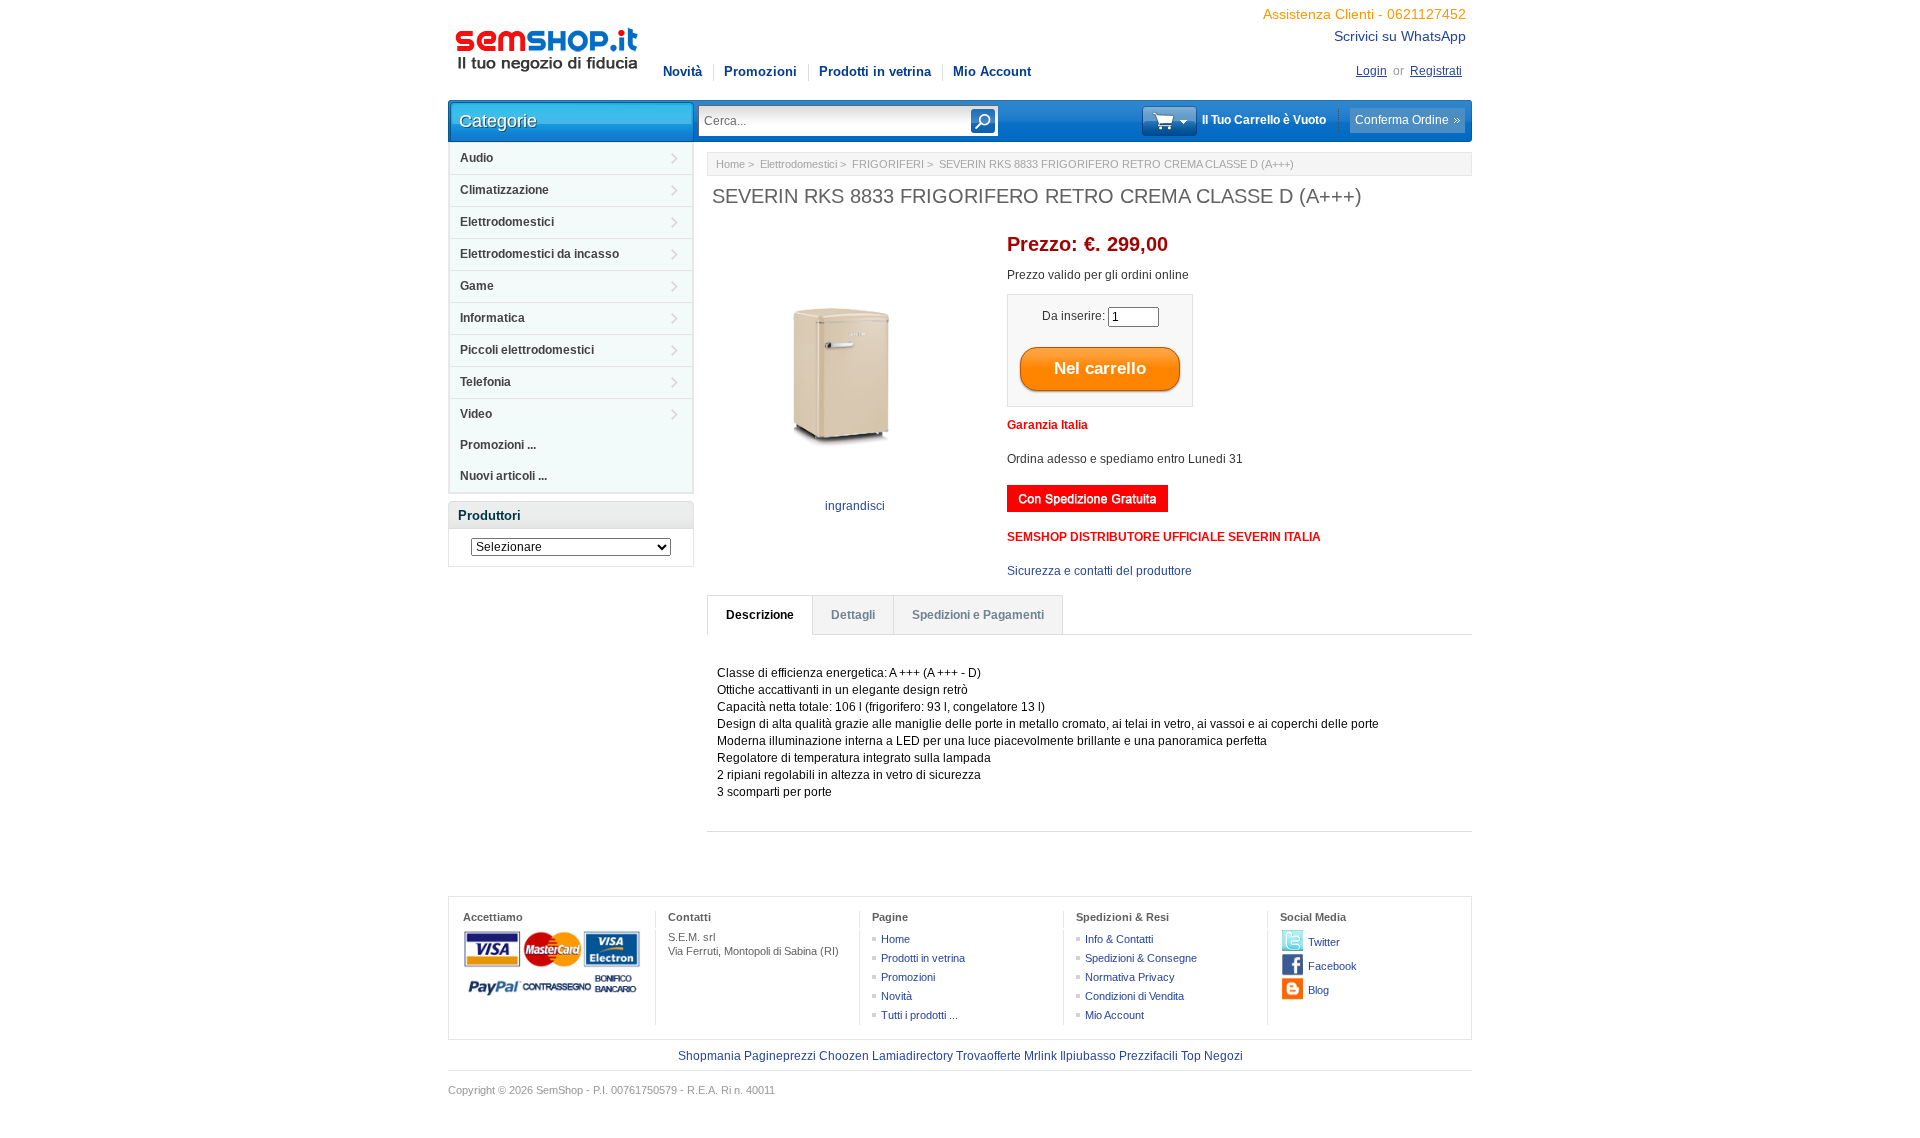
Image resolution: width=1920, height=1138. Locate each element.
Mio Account (992, 71)
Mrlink (1040, 1056)
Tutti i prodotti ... (919, 1015)
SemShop (559, 1090)
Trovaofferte (988, 1056)
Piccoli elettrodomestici (527, 350)
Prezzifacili (1148, 1056)
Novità (682, 71)
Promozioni (760, 71)
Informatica (492, 318)
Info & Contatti (1119, 939)
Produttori (489, 515)
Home (730, 164)
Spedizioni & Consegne (1141, 958)
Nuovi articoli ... (503, 476)
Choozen (844, 1056)
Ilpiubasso (1088, 1056)
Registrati (1436, 71)
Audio (476, 158)
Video (476, 414)
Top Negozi (1212, 1056)
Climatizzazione (504, 190)
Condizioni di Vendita (1134, 996)
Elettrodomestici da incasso (539, 254)
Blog (1318, 990)
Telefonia (485, 382)
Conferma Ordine (1402, 120)
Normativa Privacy (1130, 977)
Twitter (1324, 942)
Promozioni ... (498, 445)
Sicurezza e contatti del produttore (1099, 571)
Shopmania (709, 1056)
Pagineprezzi (780, 1056)
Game (477, 286)
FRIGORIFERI (888, 164)
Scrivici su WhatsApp (1400, 36)
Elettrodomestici (507, 222)
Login (1371, 71)
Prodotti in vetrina (875, 71)
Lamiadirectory (912, 1056)
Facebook (1332, 966)
